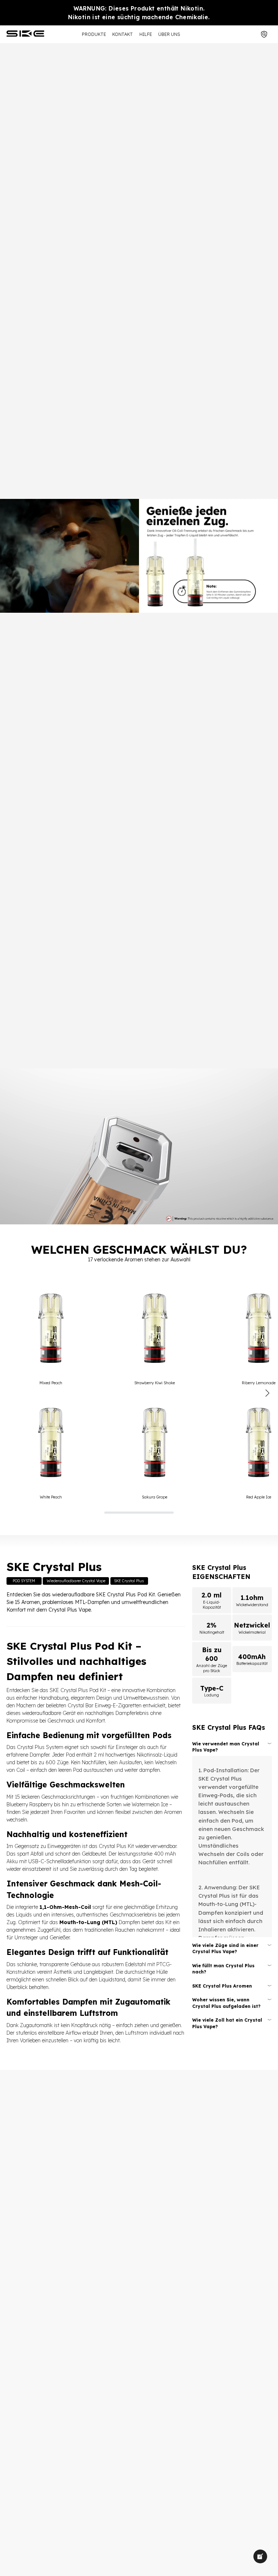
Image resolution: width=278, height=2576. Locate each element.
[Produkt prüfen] (265, 34)
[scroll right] (267, 1393)
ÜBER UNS (169, 34)
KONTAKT (123, 34)
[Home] (26, 34)
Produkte (94, 34)
